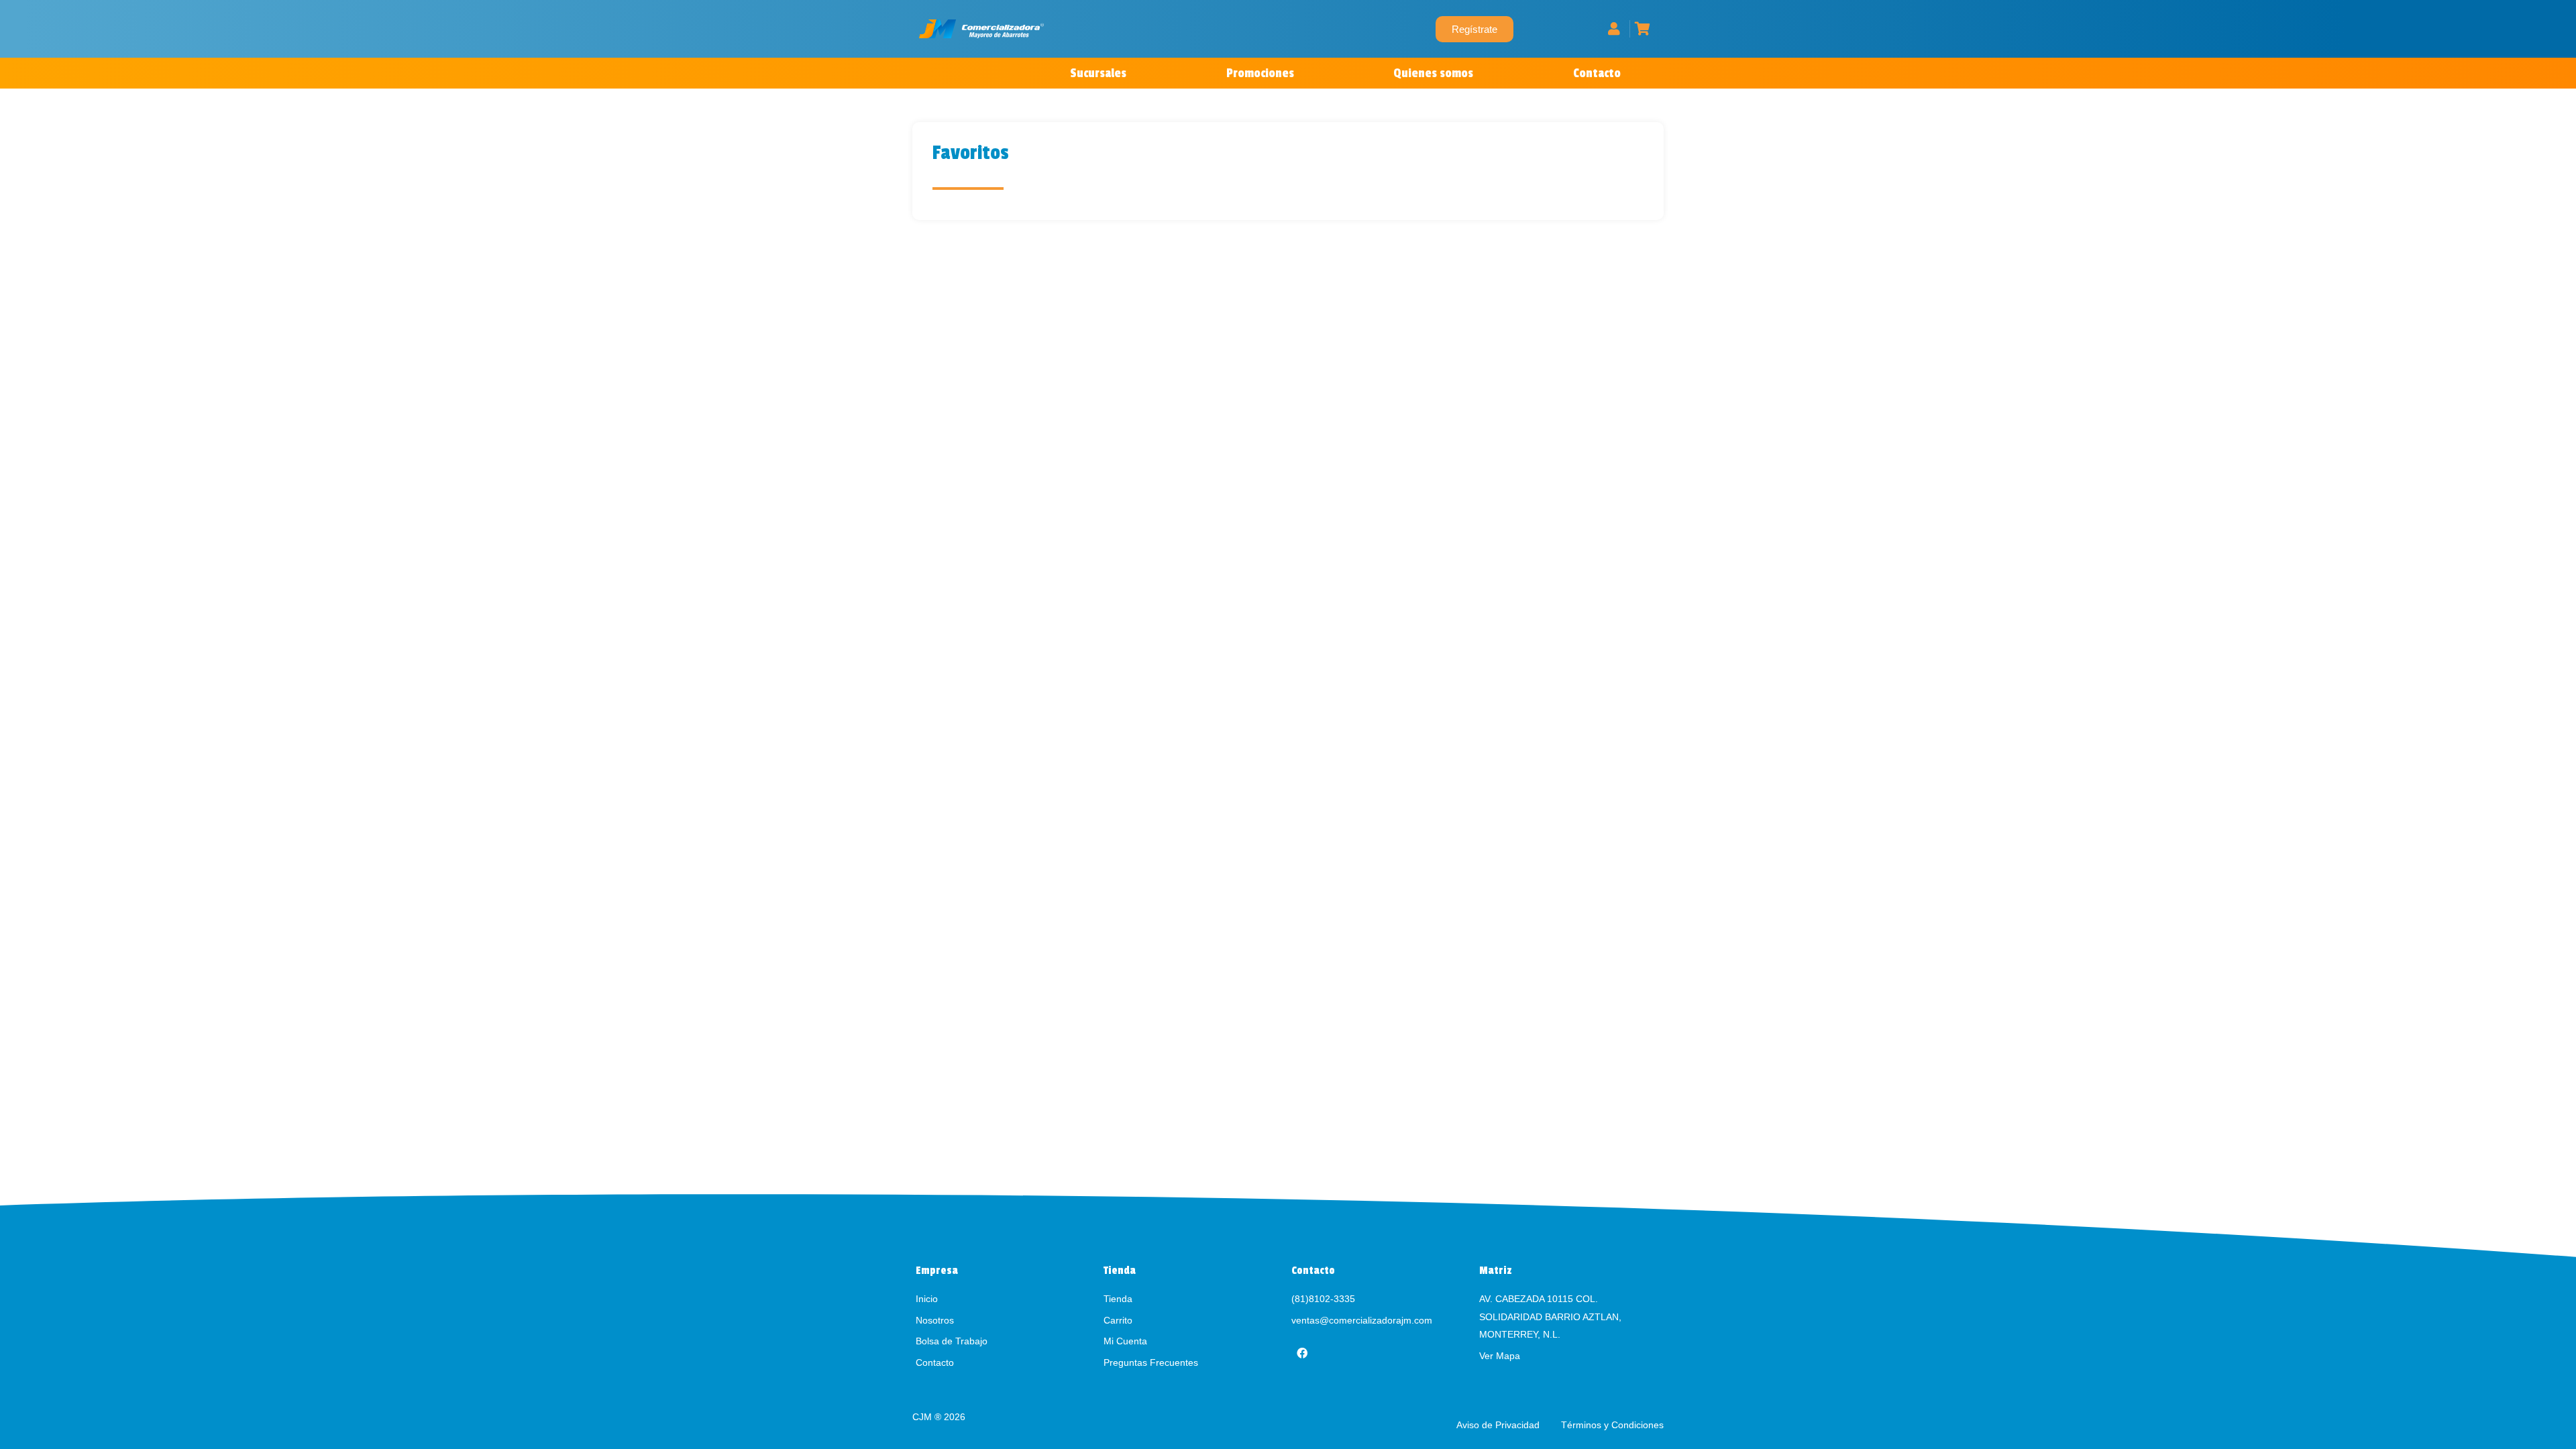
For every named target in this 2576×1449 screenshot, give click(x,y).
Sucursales (1098, 73)
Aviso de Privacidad (1499, 1425)
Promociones (1260, 73)
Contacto (1597, 73)
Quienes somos (1433, 73)
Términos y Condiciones (1612, 1425)
